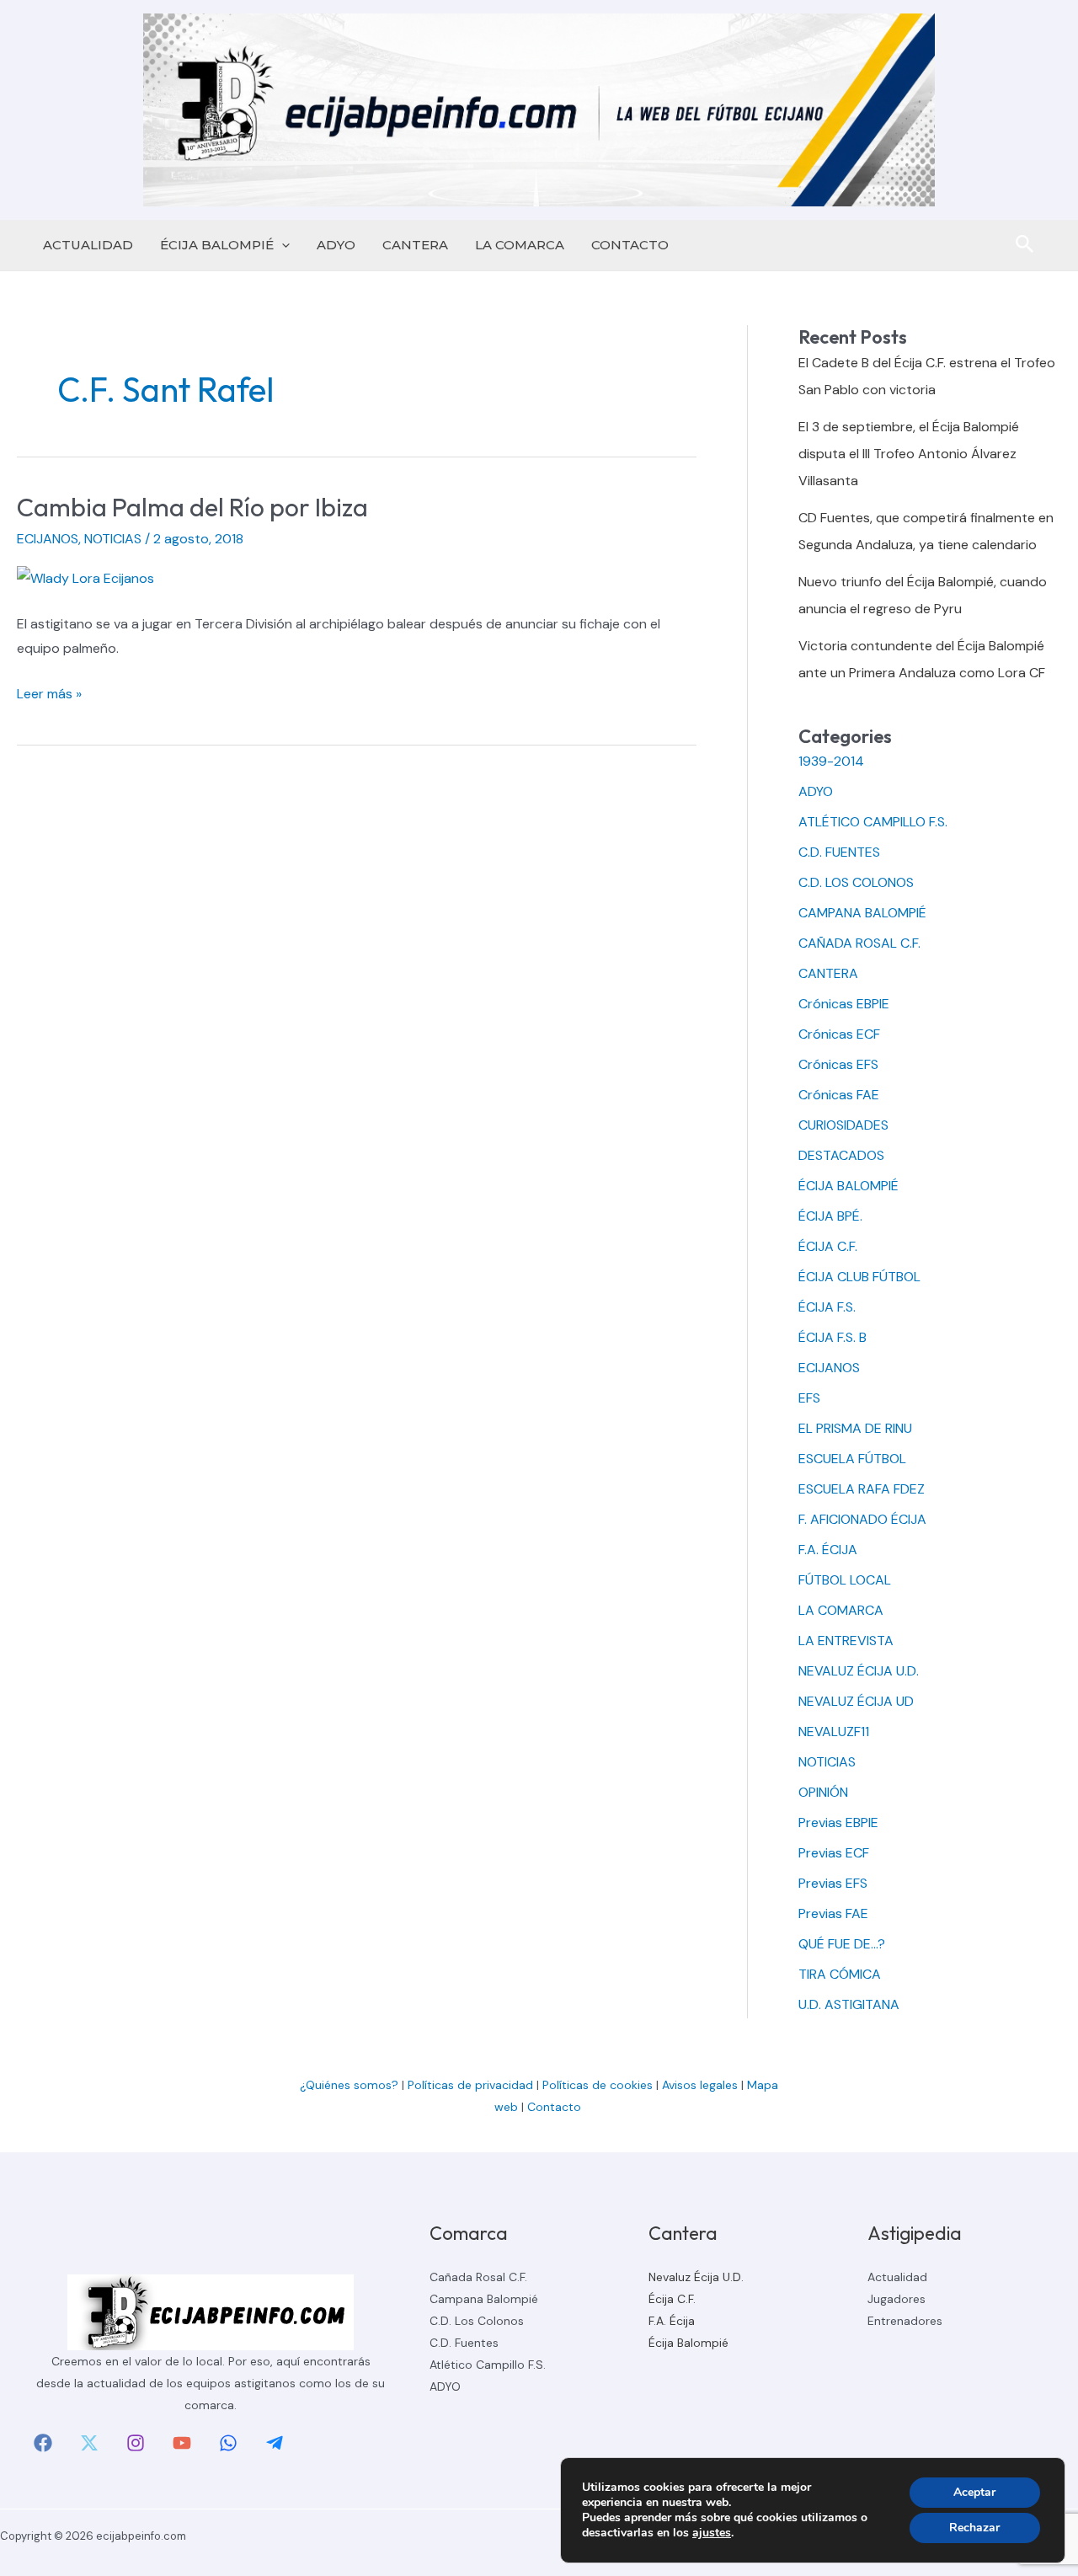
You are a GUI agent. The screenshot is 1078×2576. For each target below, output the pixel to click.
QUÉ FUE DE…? (842, 1944)
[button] (282, 245)
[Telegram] (275, 2443)
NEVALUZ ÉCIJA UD (856, 1701)
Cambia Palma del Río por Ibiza (192, 507)
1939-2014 (831, 761)
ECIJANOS (48, 539)
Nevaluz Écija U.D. (696, 2277)
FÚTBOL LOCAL (845, 1580)
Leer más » (49, 695)
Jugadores (897, 2299)
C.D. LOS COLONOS (856, 882)
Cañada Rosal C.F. (478, 2277)
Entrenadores (905, 2321)
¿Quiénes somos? (349, 2085)
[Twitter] (89, 2443)
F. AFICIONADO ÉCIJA (862, 1519)
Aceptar (974, 2492)
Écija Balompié (688, 2343)
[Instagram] (136, 2443)
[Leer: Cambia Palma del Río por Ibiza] (85, 577)
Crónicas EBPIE (844, 1004)
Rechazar (974, 2528)
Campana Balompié (484, 2299)
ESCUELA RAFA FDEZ (862, 1489)
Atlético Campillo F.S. (488, 2365)
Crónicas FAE (839, 1095)
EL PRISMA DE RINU (855, 1428)
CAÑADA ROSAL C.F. (859, 943)
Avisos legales (700, 2085)
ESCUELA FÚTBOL (852, 1459)
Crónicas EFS (838, 1064)
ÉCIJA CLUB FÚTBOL (859, 1277)
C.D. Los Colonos (477, 2321)
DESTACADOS (841, 1155)
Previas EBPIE (838, 1822)
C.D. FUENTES (839, 852)
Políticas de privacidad (470, 2085)
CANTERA (415, 245)
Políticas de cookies (598, 2085)
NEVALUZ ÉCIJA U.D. (859, 1671)
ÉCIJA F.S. (827, 1307)
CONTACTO (630, 245)
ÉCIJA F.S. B (833, 1337)
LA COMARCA (520, 245)
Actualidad (897, 2277)
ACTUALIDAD (88, 245)
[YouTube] (182, 2443)
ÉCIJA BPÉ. (830, 1216)
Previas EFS (833, 1883)
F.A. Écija (672, 2321)
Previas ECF (834, 1853)
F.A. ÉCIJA (828, 1550)
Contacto (556, 2107)
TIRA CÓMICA (840, 1974)
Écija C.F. (672, 2299)
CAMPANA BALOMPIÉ (862, 913)
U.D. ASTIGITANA (849, 2004)
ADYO (336, 245)
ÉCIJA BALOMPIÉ (217, 245)
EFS (809, 1398)
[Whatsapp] (228, 2443)
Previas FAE (833, 1913)
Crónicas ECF (839, 1034)
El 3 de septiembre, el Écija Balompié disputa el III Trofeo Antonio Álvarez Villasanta (909, 454)
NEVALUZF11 (834, 1732)
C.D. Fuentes (464, 2343)
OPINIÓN (823, 1792)
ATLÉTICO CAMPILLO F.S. (873, 822)
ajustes (712, 2533)
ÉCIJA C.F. (828, 1246)
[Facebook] (43, 2443)
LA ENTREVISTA (846, 1641)
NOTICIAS (113, 539)
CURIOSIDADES (843, 1125)
